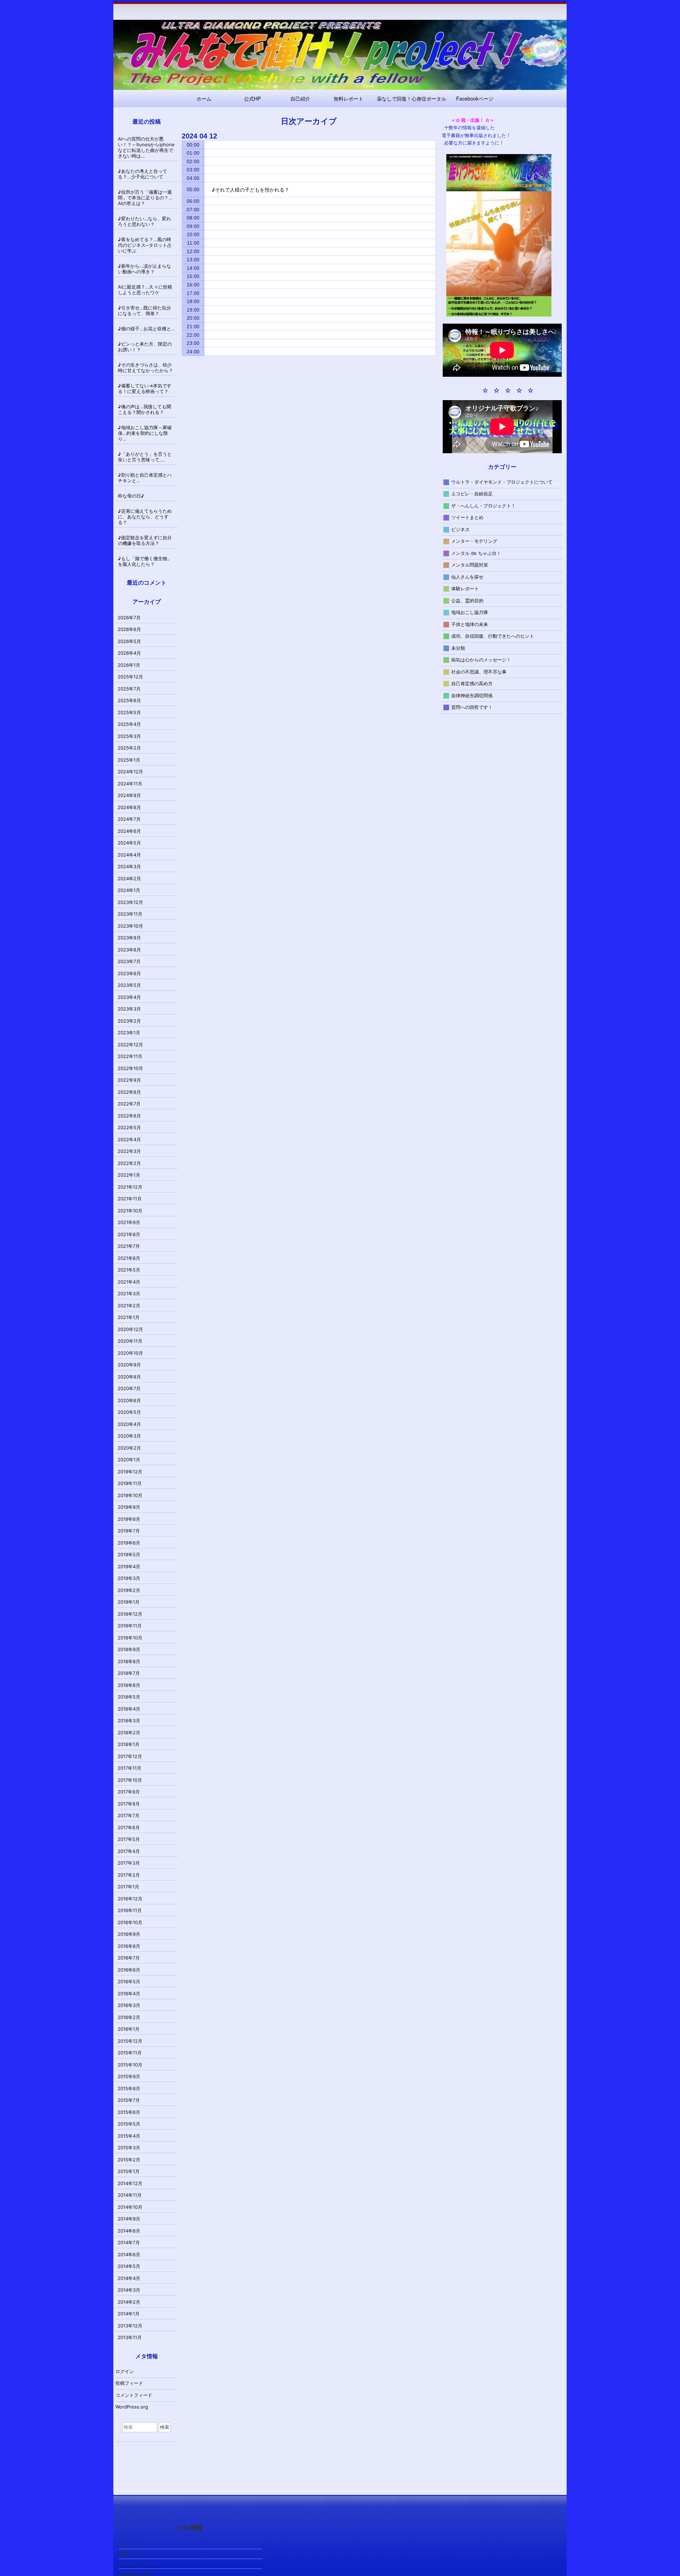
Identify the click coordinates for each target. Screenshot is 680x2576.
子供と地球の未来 (470, 624)
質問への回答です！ (472, 707)
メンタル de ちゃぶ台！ (476, 553)
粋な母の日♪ (131, 496)
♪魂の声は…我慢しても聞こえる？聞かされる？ (144, 409)
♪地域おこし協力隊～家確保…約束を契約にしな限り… (145, 433)
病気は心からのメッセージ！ (481, 660)
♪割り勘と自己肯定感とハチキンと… (145, 478)
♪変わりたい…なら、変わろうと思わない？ (144, 221)
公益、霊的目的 (467, 600)
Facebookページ (475, 98)
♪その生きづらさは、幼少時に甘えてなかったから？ (146, 368)
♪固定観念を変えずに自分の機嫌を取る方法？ (145, 540)
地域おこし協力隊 (470, 612)
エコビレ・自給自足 (472, 494)
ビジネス (460, 529)
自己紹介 (300, 98)
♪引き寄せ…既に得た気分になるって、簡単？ (144, 311)
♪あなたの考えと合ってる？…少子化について (143, 174)
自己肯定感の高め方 (472, 683)
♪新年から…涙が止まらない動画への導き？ (144, 269)
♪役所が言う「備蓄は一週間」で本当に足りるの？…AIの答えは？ (145, 198)
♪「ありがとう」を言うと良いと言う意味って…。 (145, 457)
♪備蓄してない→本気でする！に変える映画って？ (145, 388)
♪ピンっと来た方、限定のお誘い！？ (145, 347)
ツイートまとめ (467, 517)
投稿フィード (129, 2383)
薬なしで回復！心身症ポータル (412, 98)
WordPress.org (132, 2407)
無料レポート (348, 98)
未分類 (458, 648)
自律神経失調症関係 (472, 695)
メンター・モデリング (474, 541)
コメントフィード (134, 2395)
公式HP (252, 98)
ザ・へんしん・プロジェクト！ (483, 505)
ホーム (204, 98)
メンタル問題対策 (470, 565)
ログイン (125, 2371)
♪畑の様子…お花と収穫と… (146, 329)
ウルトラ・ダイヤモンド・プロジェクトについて (502, 482)
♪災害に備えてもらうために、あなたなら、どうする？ (145, 517)
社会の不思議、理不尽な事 (479, 671)
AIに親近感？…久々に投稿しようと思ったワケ (145, 290)
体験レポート (465, 588)
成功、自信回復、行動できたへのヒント (493, 636)
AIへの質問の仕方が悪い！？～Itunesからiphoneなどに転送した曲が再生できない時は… (146, 147)
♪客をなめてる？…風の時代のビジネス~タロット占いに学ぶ (145, 245)
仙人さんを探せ (467, 576)
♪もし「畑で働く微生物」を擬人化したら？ (145, 561)
